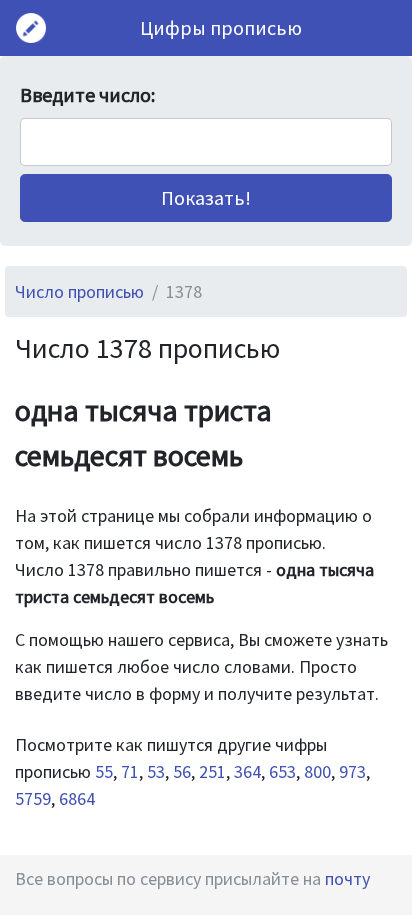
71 (130, 771)
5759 (33, 798)
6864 (77, 798)
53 (156, 771)
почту (347, 878)
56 (182, 771)
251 (212, 771)
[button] (206, 198)
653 (282, 771)
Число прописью (79, 291)
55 (104, 771)
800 (317, 771)
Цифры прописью (221, 27)
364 (247, 771)
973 (352, 771)
